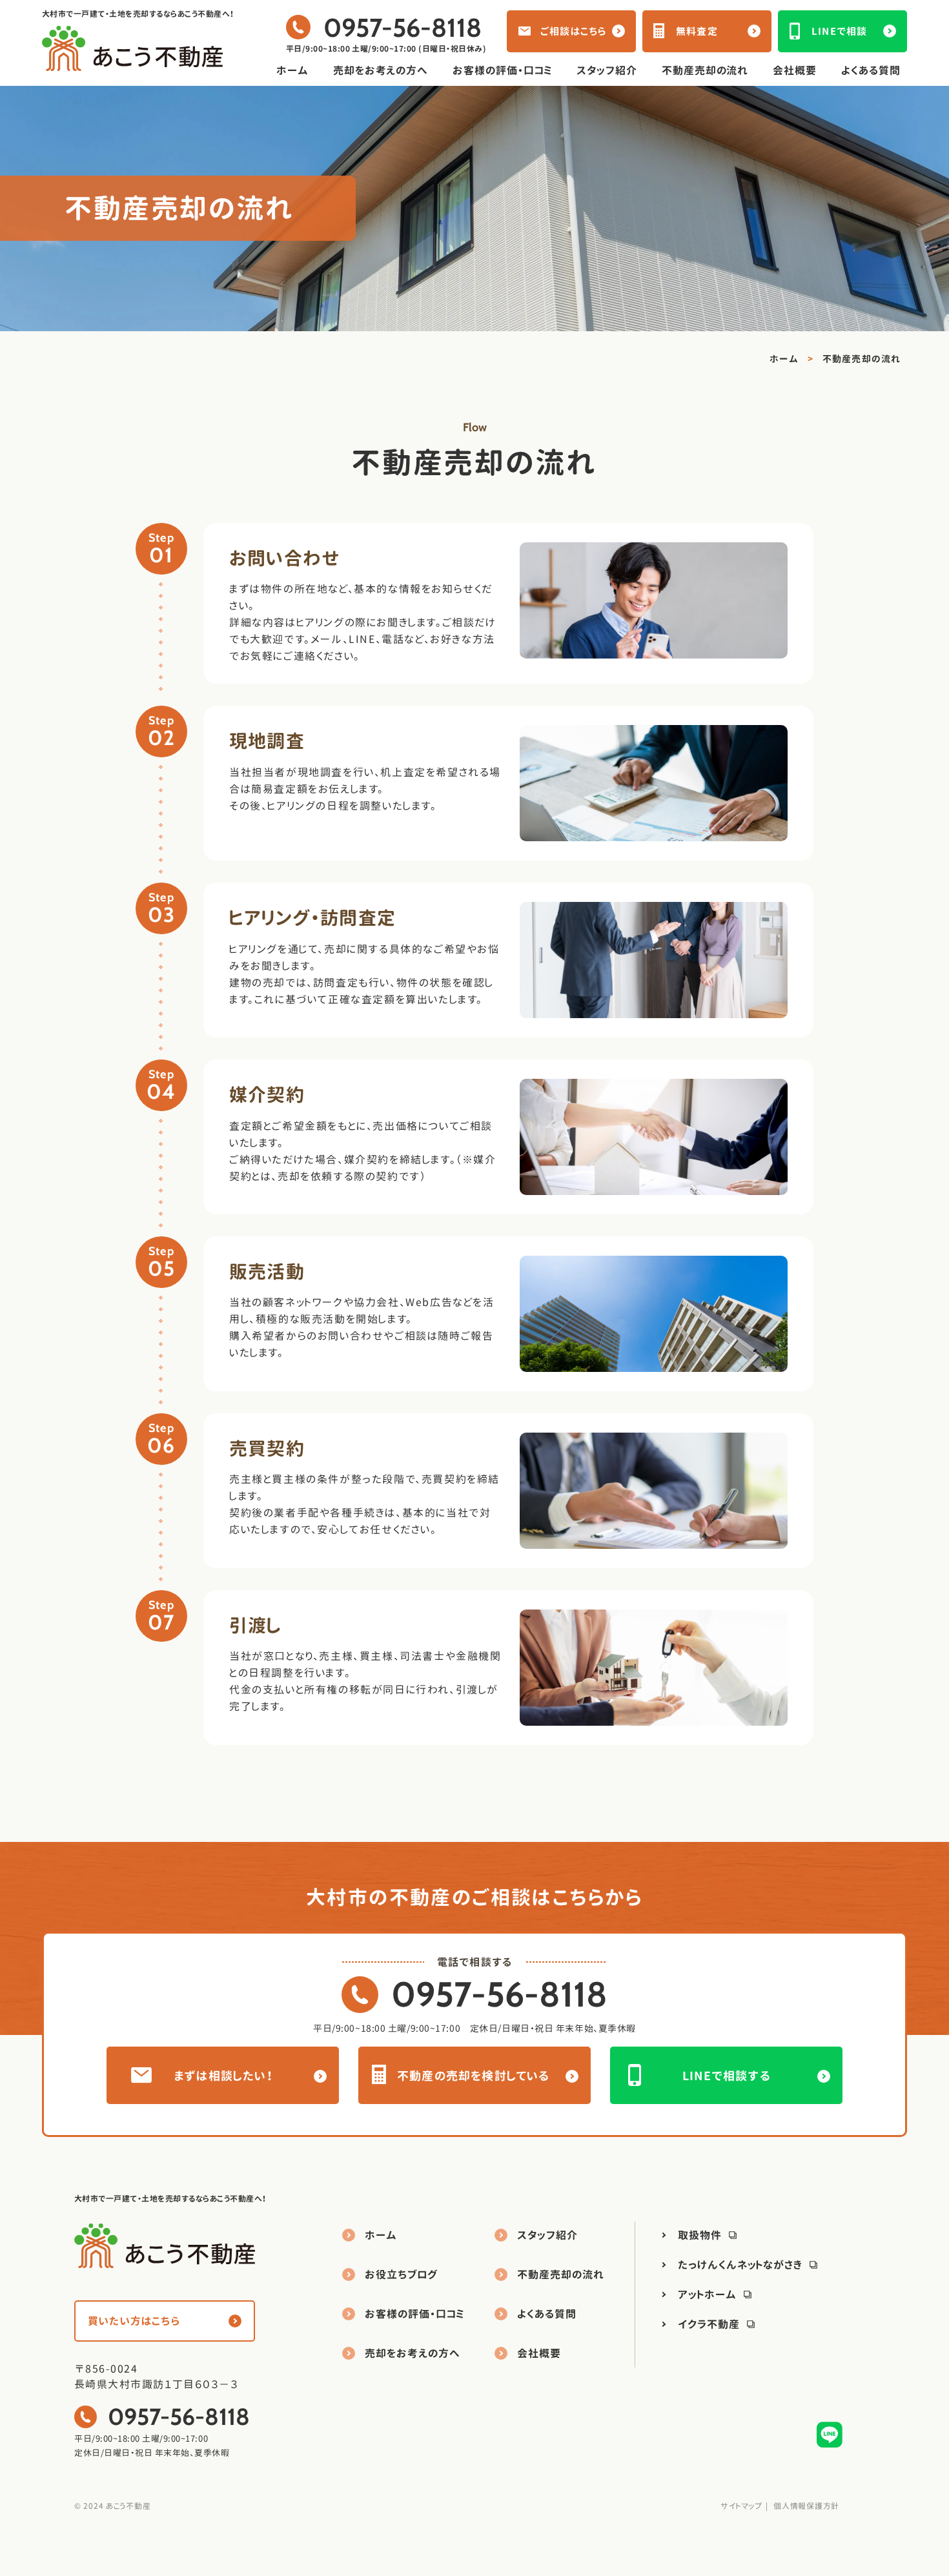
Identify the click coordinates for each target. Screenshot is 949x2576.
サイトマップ (741, 2506)
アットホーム (707, 2295)
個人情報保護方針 (806, 2506)
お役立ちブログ (401, 2274)
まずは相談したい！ (224, 2076)
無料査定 (697, 31)
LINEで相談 (839, 31)
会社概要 (795, 70)
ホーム (292, 70)
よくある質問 (871, 70)
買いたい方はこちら (134, 2321)
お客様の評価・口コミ (502, 70)
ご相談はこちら (573, 31)
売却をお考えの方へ (381, 70)
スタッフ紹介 (607, 70)
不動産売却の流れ (705, 70)
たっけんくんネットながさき (740, 2265)
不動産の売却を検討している (474, 2076)
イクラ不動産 (709, 2324)
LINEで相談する (727, 2076)
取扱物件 (700, 2235)
